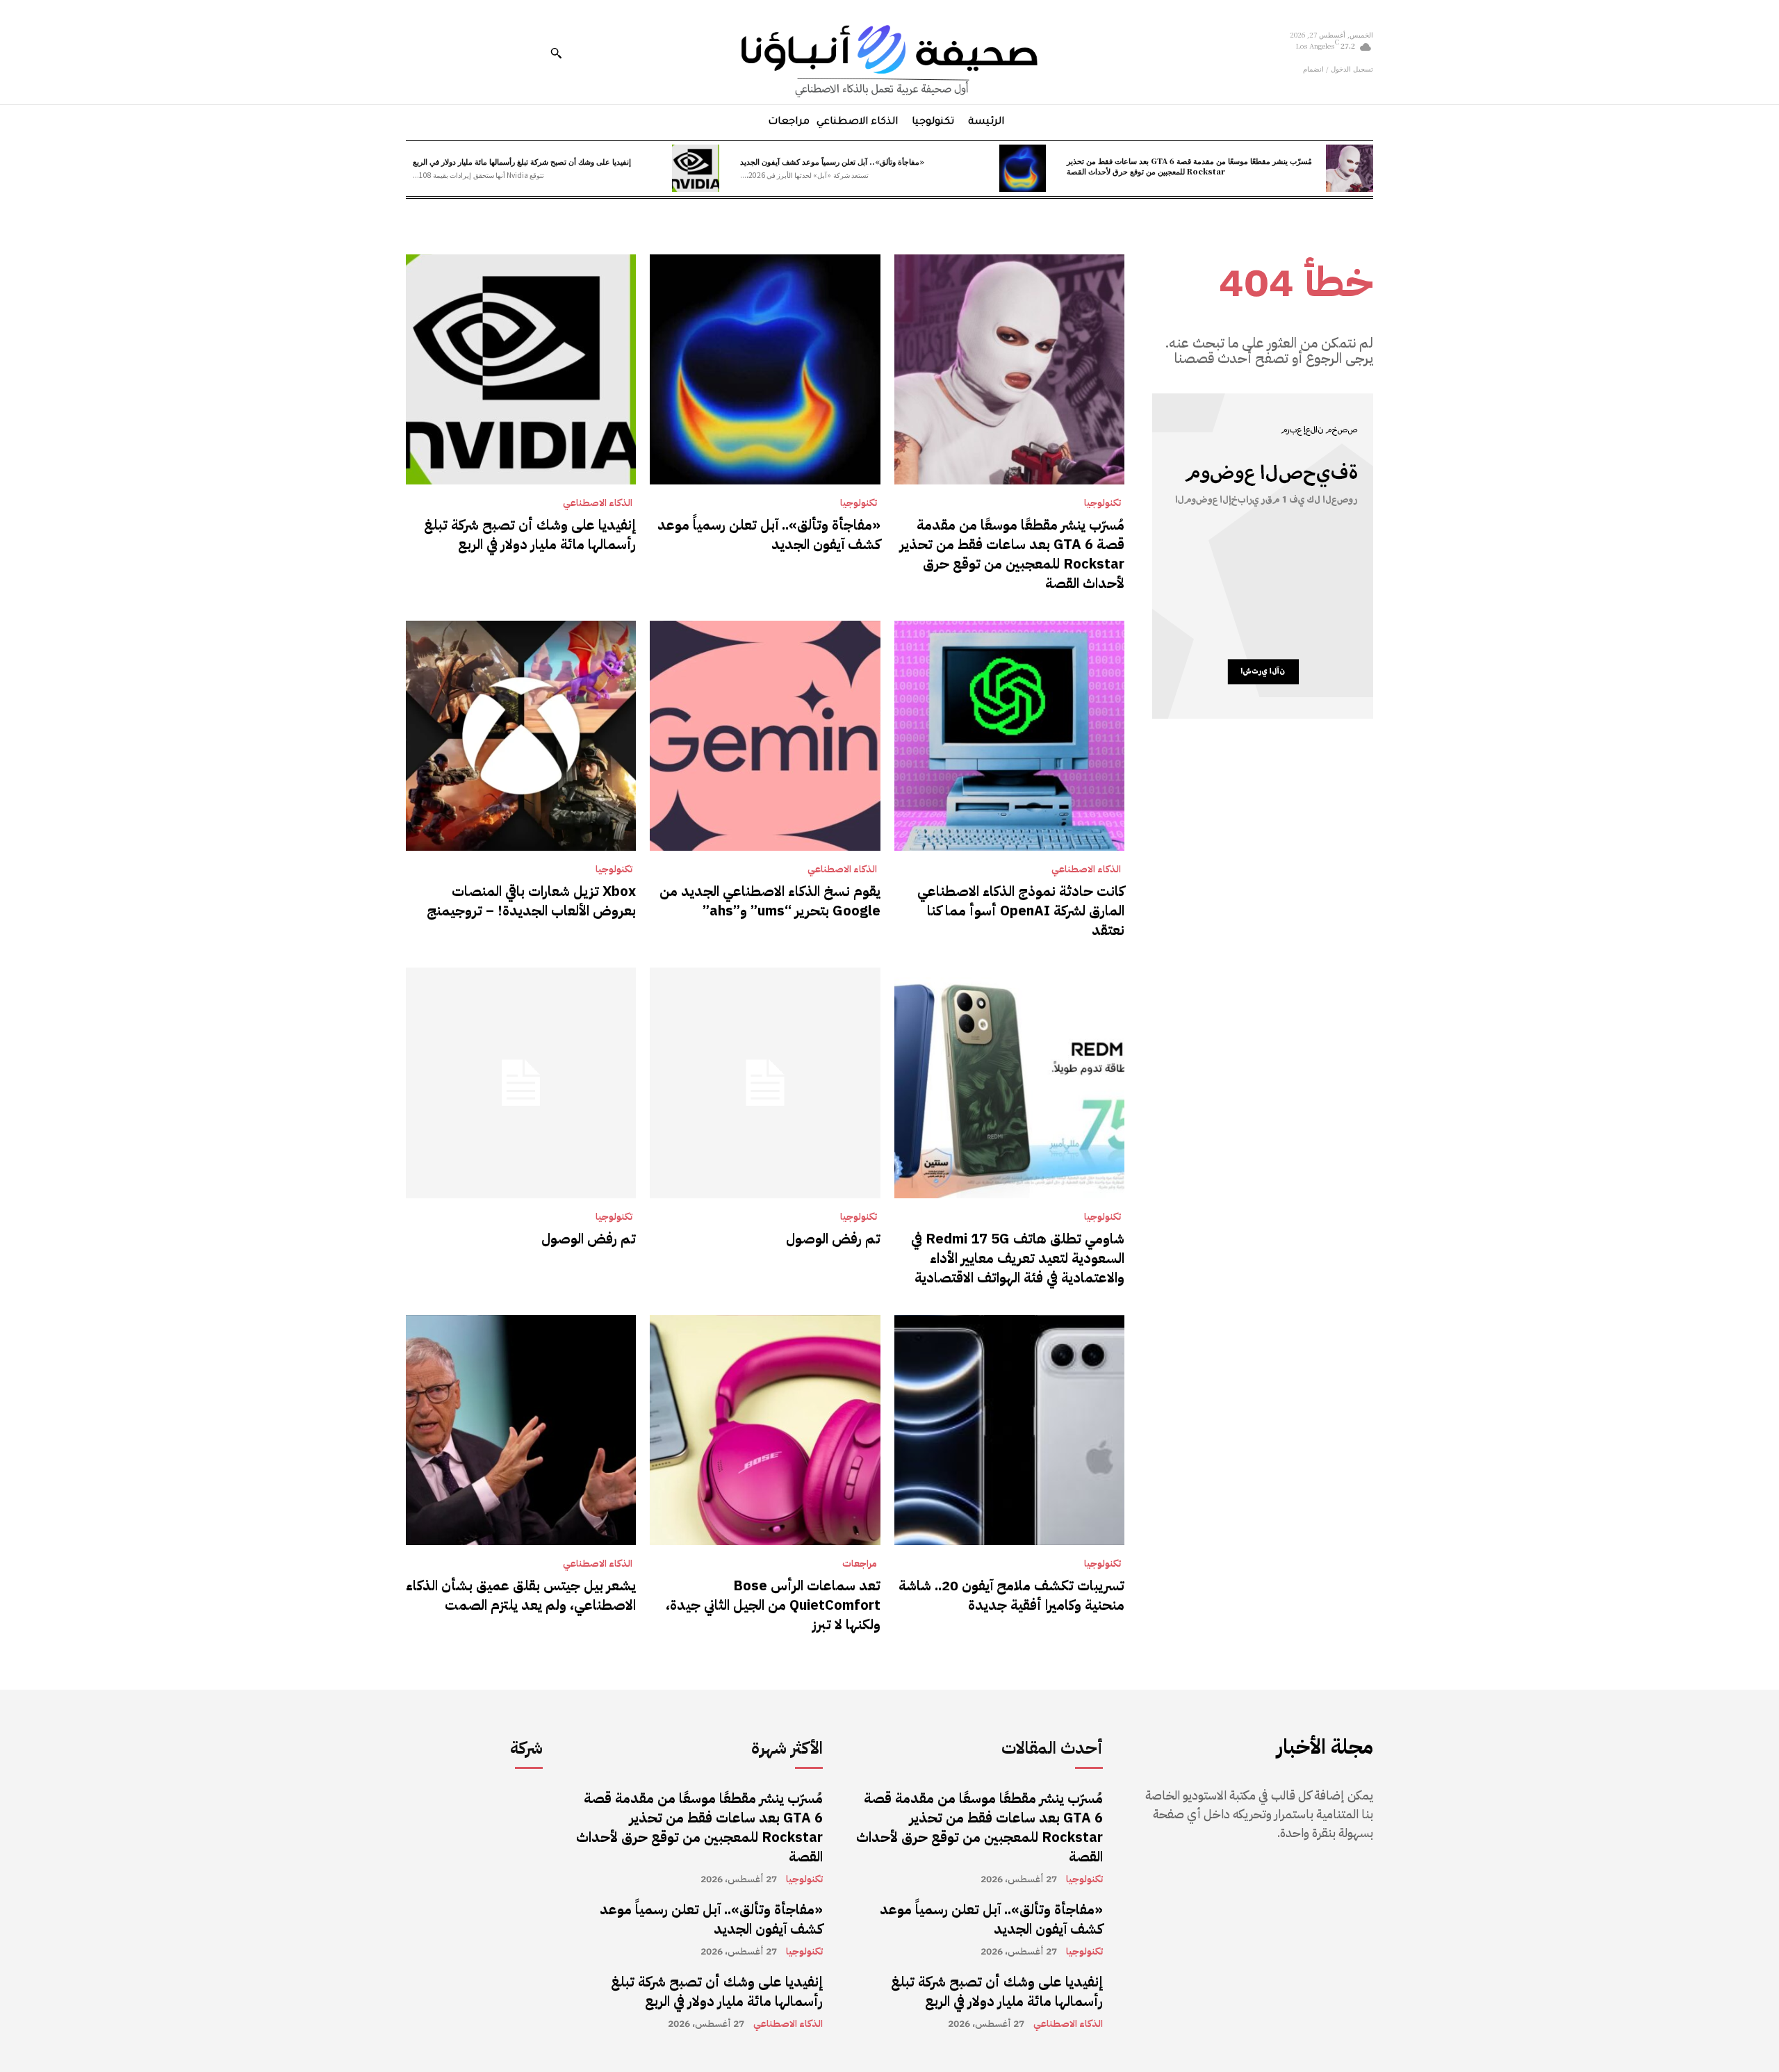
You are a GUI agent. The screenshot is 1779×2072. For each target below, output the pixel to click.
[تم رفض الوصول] (765, 1083)
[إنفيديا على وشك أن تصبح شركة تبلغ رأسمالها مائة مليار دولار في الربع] (696, 168)
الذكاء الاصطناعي (598, 503)
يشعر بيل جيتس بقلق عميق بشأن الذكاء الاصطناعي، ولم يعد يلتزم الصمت (521, 1595)
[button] (556, 53)
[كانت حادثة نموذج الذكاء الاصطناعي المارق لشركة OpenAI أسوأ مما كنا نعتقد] (1009, 736)
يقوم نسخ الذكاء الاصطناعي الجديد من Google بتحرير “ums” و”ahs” (770, 901)
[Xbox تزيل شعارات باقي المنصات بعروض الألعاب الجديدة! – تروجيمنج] (521, 736)
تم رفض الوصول (833, 1239)
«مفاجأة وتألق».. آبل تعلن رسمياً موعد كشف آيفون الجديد (832, 161)
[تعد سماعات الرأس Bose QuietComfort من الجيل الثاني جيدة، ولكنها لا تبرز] (765, 1430)
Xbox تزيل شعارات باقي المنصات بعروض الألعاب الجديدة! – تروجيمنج (531, 901)
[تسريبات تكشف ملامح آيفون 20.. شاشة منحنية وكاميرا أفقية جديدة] (1009, 1430)
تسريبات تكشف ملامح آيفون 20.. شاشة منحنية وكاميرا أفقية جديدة (1011, 1595)
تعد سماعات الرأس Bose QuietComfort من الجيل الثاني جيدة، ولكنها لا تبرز (773, 1605)
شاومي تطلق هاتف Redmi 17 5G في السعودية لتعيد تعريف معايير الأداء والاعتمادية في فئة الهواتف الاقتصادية (1018, 1258)
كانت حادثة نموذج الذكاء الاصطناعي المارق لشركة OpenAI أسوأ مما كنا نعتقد (1021, 911)
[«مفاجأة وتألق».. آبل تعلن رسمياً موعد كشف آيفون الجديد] (1023, 168)
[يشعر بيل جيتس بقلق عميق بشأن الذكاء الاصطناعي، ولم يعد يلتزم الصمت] (521, 1430)
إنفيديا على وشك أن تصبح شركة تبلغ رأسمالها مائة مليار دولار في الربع (522, 161)
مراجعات (860, 1564)
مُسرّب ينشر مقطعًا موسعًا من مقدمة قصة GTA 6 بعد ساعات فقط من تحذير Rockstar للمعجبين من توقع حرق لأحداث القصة (1189, 166)
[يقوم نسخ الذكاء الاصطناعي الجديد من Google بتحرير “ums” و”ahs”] (765, 736)
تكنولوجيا (1102, 503)
